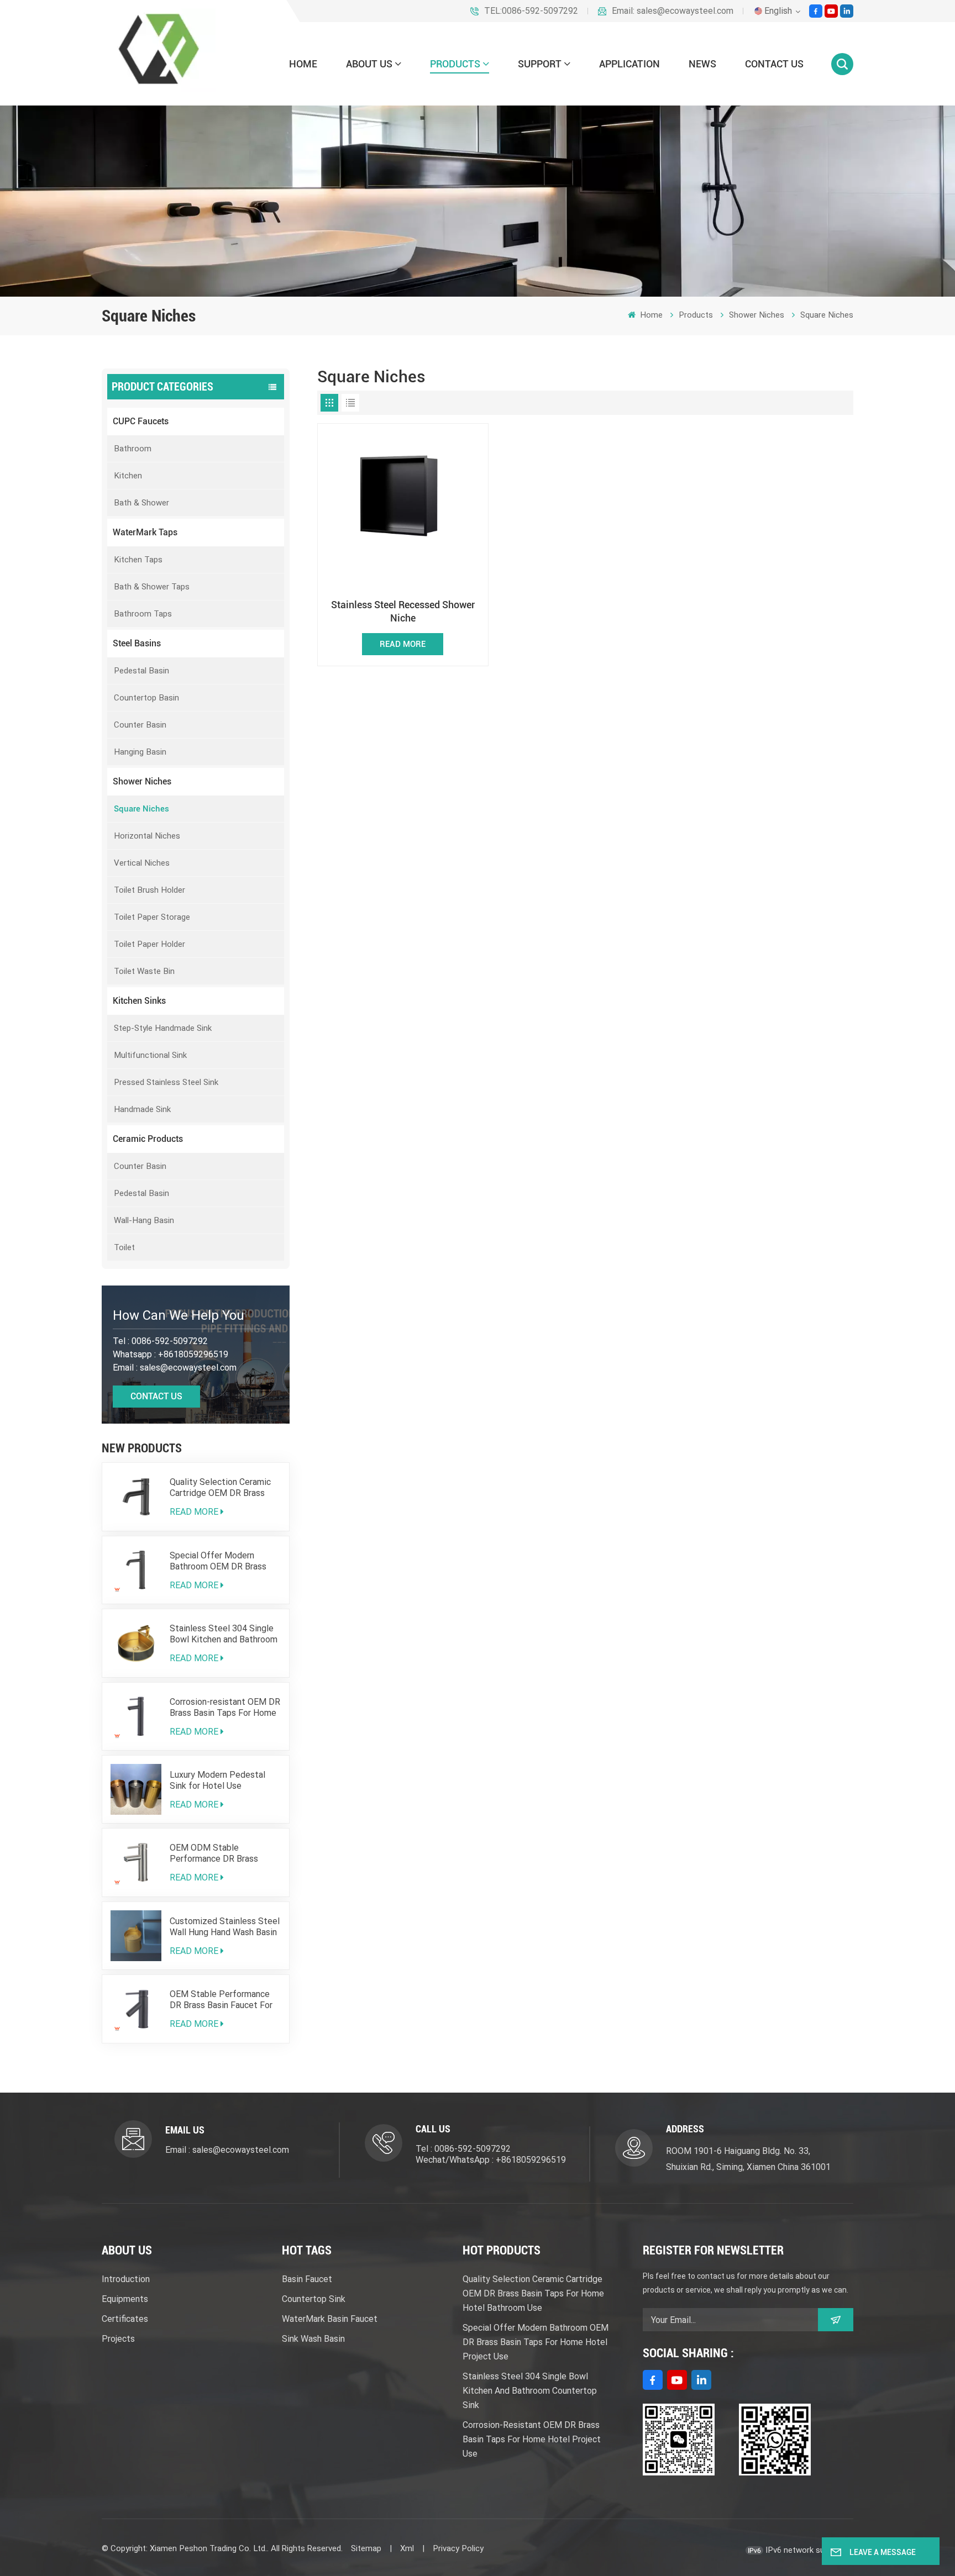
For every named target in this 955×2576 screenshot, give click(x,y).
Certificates (125, 2319)
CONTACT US (774, 64)
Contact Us (156, 1396)
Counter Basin (140, 725)
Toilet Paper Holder (149, 944)
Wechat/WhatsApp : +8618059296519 (491, 2160)
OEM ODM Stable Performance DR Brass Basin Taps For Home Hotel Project (223, 1853)
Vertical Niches (142, 863)
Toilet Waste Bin (144, 971)
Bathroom (133, 449)
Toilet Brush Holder (149, 890)
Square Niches (827, 315)
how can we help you (179, 1315)
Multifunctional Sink (150, 1055)
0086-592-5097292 (170, 1341)
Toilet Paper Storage (152, 917)
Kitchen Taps (138, 560)
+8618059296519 (193, 1354)
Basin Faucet (307, 2279)
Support (540, 64)
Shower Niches (757, 315)
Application (629, 64)
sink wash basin (313, 2339)
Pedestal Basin (141, 671)
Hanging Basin (140, 752)
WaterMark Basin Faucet (330, 2319)
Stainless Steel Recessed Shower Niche (403, 611)
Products (455, 64)
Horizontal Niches (147, 836)
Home (303, 64)
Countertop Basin (146, 698)
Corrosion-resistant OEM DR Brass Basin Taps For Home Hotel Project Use (225, 1708)
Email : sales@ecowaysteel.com (227, 2150)
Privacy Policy (458, 2548)
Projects (118, 2339)
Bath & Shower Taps (152, 587)
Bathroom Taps (143, 614)
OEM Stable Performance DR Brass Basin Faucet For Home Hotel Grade (221, 2000)
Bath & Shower (141, 503)
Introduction (126, 2279)
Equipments (125, 2299)
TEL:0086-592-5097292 (531, 11)
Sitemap (366, 2548)
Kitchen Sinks (139, 1001)
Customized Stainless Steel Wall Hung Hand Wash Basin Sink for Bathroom (225, 1927)
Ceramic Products (148, 1139)
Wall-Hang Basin (144, 1220)
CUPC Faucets (141, 421)
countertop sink (314, 2299)
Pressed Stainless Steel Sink (166, 1082)
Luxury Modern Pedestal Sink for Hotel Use (217, 1780)
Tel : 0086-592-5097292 (463, 2149)
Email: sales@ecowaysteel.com (673, 11)
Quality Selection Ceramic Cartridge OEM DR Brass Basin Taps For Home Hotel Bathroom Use (223, 1488)
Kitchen (128, 476)
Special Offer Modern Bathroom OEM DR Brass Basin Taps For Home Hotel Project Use (223, 1561)
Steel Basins (137, 643)
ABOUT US (369, 64)
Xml (407, 2548)
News (702, 64)
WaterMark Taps (145, 532)
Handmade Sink (142, 1109)
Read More (194, 1512)
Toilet (124, 1247)
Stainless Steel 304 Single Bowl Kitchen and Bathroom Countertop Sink (224, 1634)
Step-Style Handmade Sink (163, 1028)
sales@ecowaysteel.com (188, 1368)
